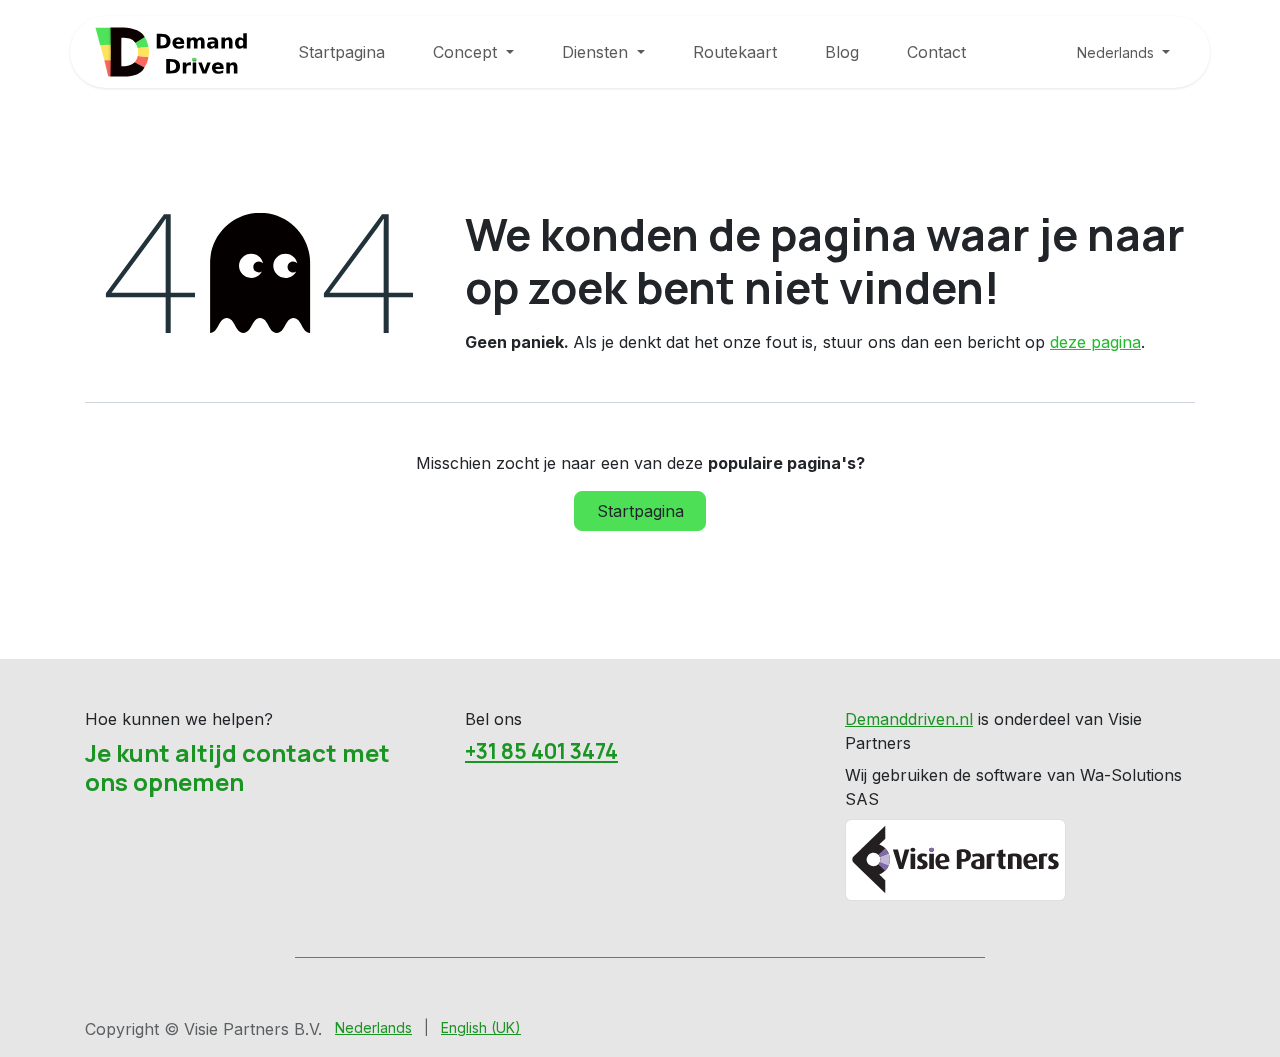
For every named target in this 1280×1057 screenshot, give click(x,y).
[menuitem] (341, 52)
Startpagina (640, 511)
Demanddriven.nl (909, 719)
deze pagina (1095, 342)
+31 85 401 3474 (541, 751)
